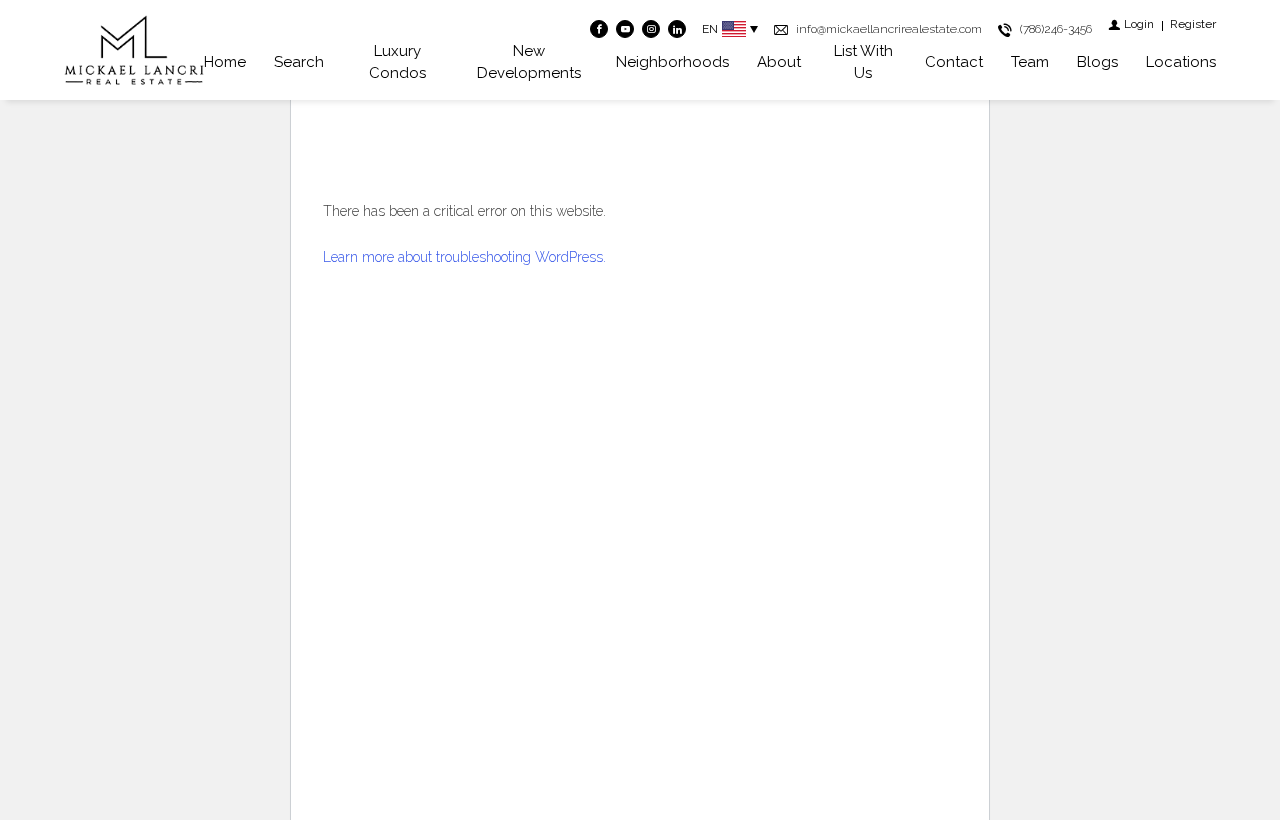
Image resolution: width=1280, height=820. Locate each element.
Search (299, 62)
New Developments (529, 62)
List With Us (863, 62)
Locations (1181, 62)
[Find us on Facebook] (599, 29)
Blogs (1097, 62)
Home (225, 62)
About (779, 62)
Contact (954, 62)
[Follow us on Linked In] (677, 29)
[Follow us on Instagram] (651, 29)
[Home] (134, 50)
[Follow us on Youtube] (625, 29)
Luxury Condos (397, 62)
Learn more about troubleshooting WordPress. (464, 257)
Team (1030, 62)
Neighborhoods (672, 62)
